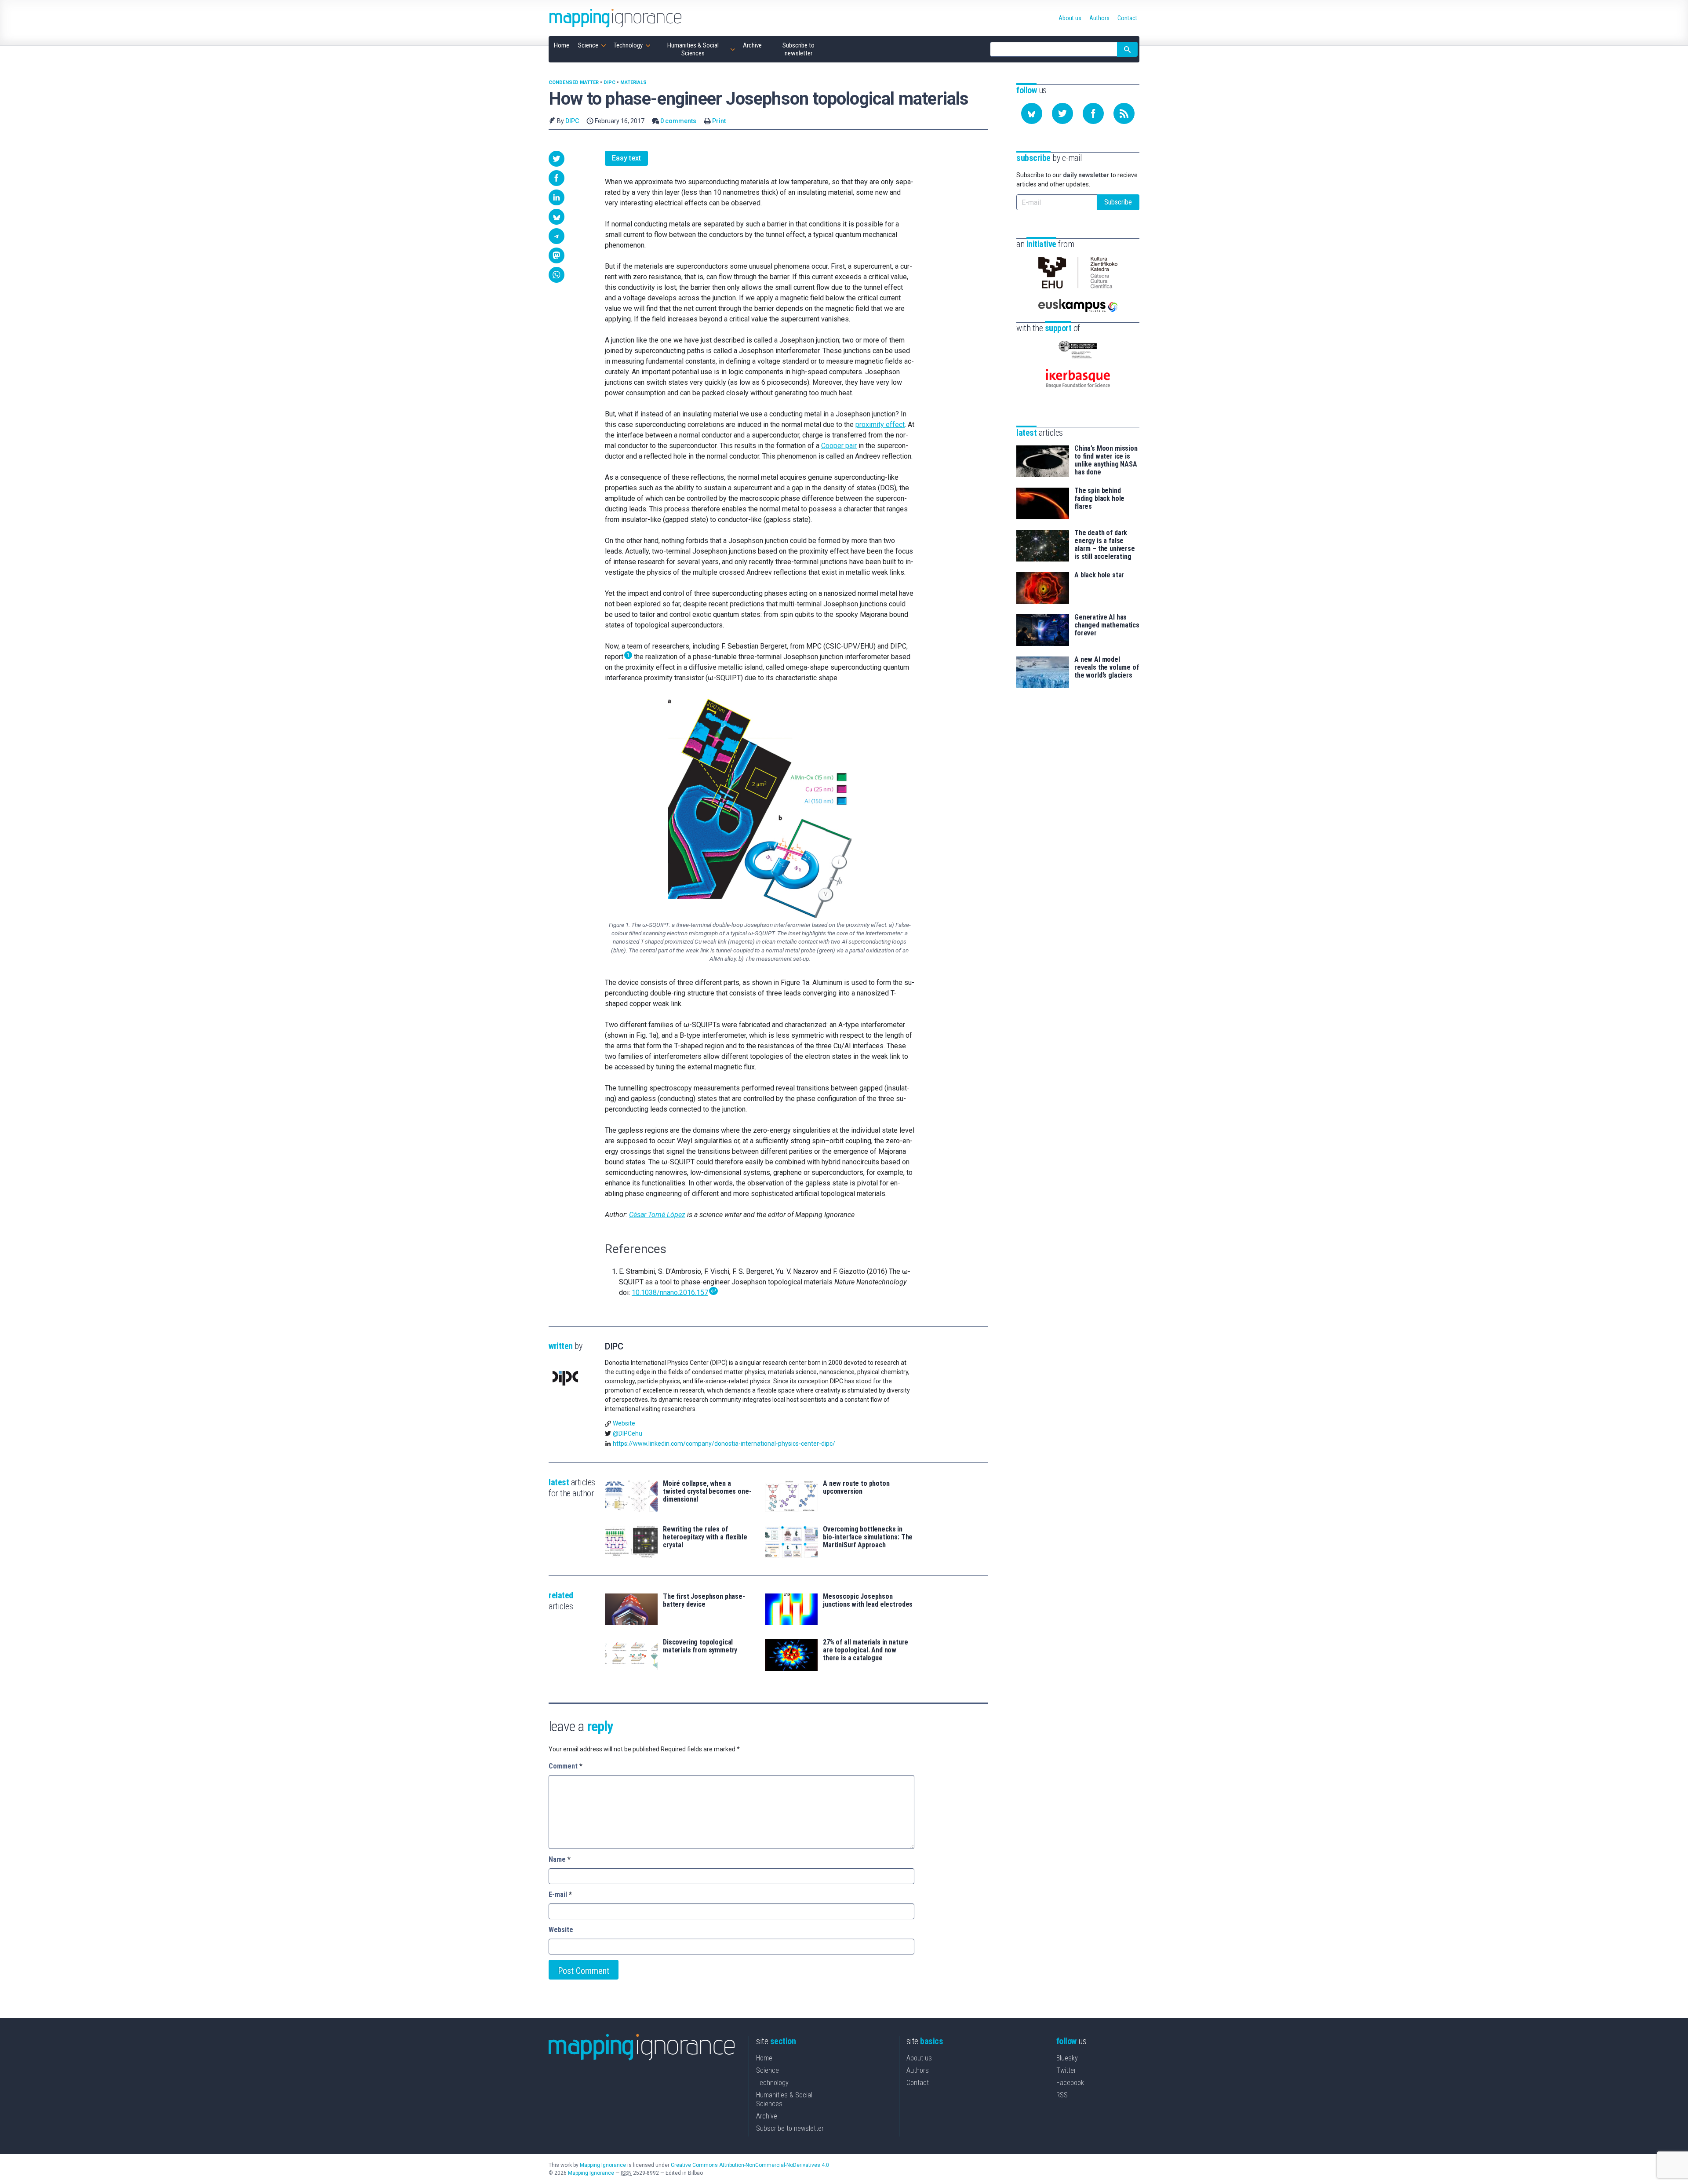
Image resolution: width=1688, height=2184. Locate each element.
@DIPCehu (628, 1433)
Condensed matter (574, 82)
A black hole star (1099, 575)
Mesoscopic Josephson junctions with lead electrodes (868, 1601)
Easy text (626, 158)
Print (719, 121)
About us (919, 2058)
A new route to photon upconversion (856, 1488)
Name (560, 1859)
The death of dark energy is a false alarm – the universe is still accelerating (1105, 545)
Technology (772, 2083)
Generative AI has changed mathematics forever (1107, 625)
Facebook (1070, 2083)
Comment (566, 1766)
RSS (1062, 2095)
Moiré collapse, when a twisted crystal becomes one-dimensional (707, 1491)
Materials (633, 82)
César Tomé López (657, 1215)
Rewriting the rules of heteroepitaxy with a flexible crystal (705, 1537)
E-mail (560, 1894)
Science (768, 2070)
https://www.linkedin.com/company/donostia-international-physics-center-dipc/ (724, 1444)
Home (764, 2058)
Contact (918, 2083)
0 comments (678, 121)
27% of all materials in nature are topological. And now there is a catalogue (866, 1650)
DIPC (609, 82)
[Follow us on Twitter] (1062, 113)
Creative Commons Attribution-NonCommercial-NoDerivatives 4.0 (750, 2165)
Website (624, 1423)
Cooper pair (839, 446)
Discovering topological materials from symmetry (700, 1646)
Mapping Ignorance (603, 2165)
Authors (918, 2070)
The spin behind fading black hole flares (1099, 499)
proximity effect (880, 425)
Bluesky (1067, 2058)
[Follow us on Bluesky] (1032, 113)
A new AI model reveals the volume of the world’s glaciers (1107, 667)
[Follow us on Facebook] (1093, 113)
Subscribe (1118, 202)
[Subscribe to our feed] (1124, 113)
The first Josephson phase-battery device (704, 1601)
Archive (767, 2116)
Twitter (1066, 2070)
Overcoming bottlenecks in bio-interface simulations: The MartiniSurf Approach (868, 1537)
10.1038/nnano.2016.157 (670, 1293)
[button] (557, 159)
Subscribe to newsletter (790, 2128)
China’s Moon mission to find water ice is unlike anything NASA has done (1106, 460)
